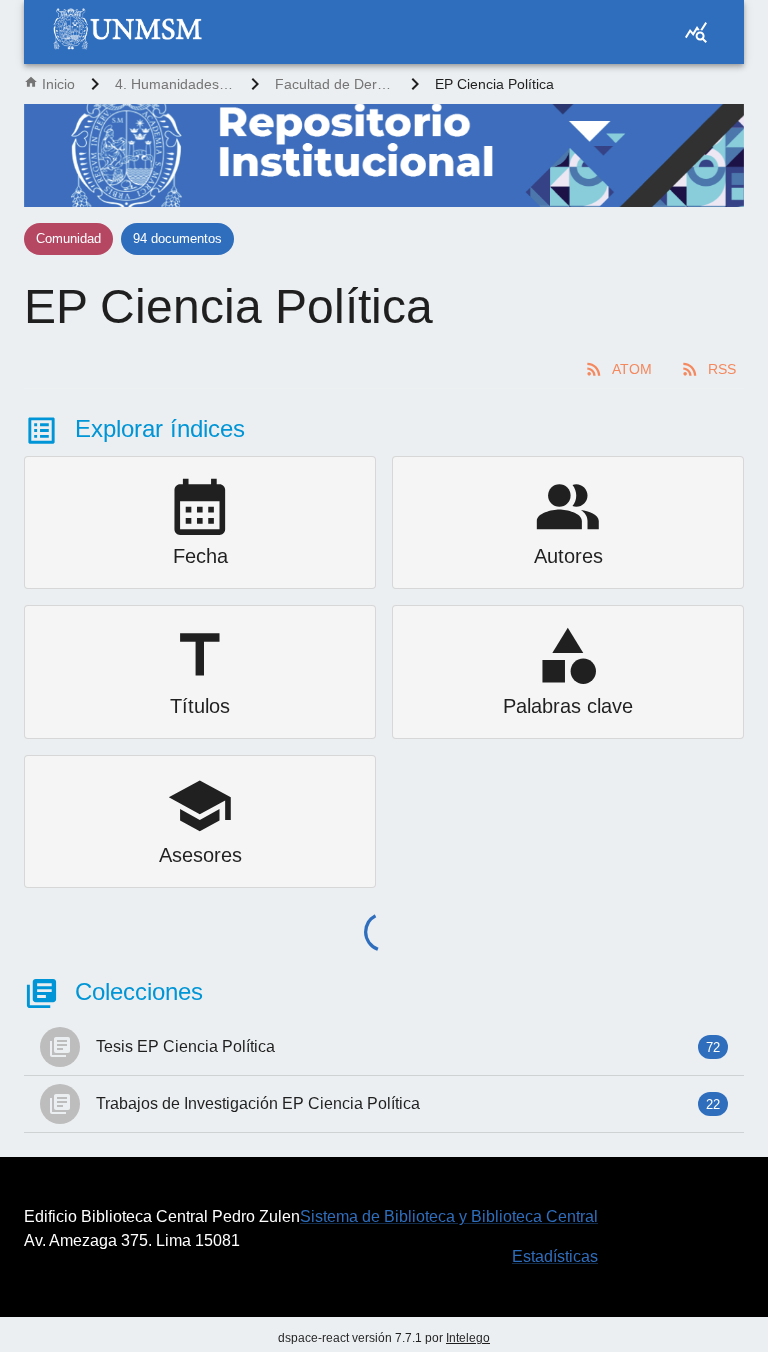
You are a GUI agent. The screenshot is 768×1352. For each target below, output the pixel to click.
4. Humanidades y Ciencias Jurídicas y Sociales (175, 84)
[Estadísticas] (696, 32)
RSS (722, 369)
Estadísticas (555, 1256)
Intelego (468, 1338)
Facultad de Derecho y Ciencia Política (335, 84)
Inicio (58, 84)
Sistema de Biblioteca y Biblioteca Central (449, 1216)
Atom (632, 369)
